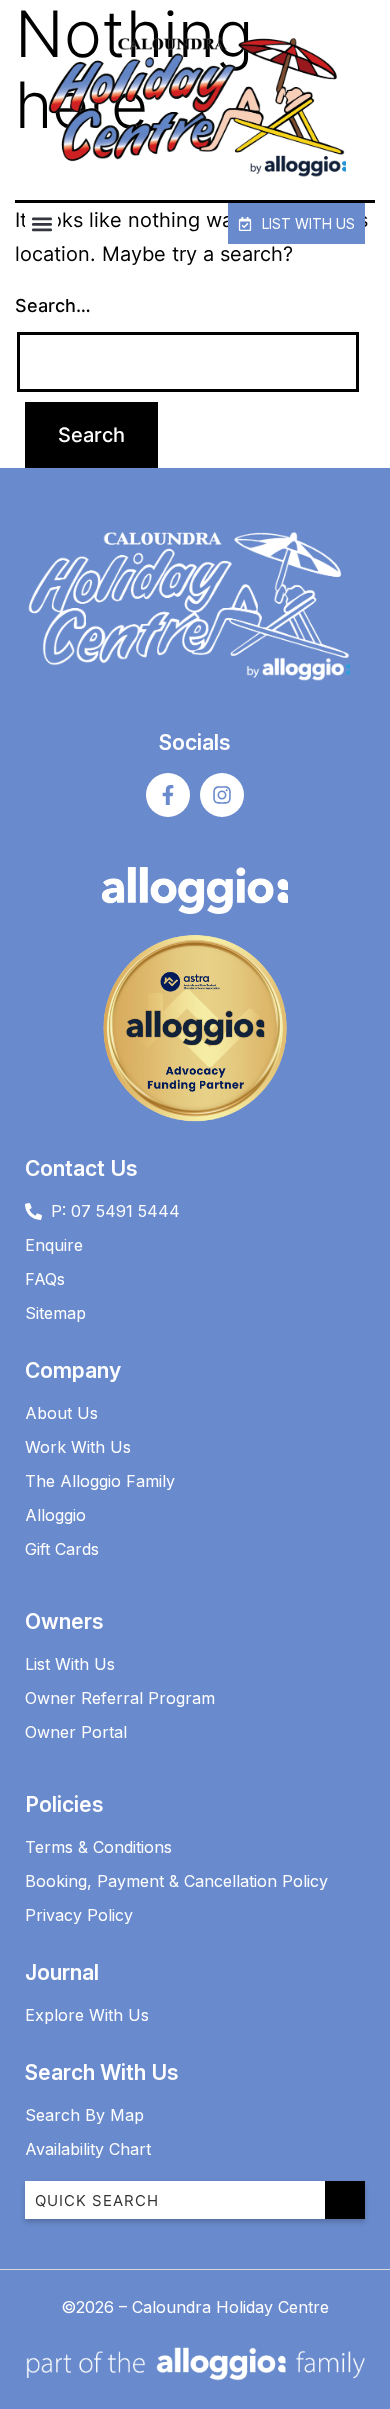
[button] (41, 223)
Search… (53, 305)
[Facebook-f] (168, 795)
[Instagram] (222, 795)
